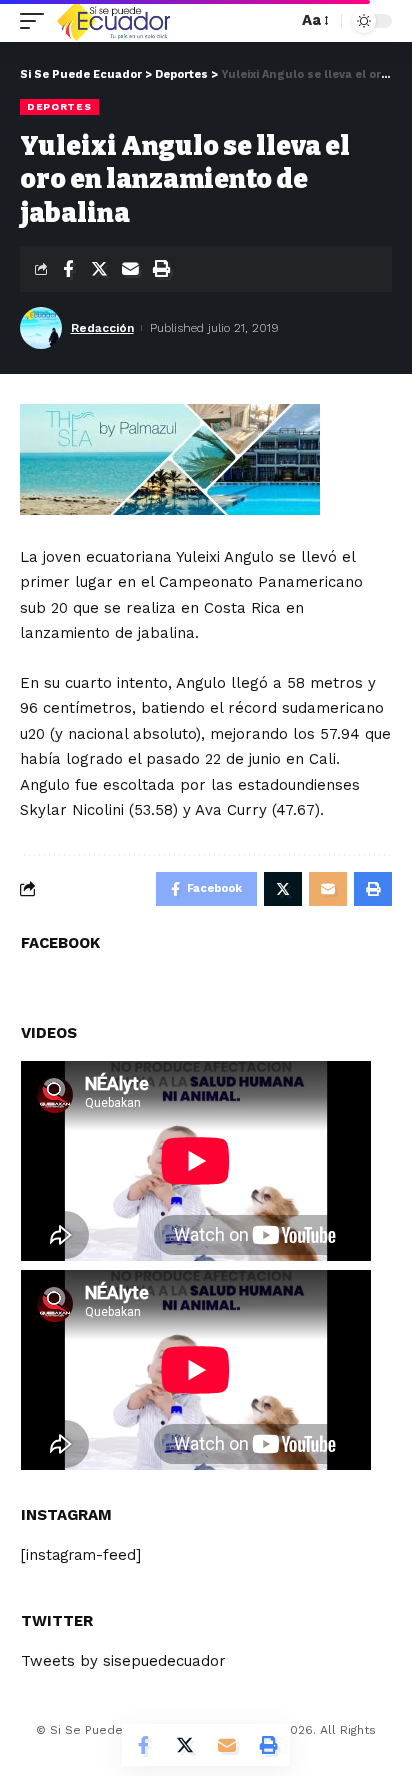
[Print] (161, 269)
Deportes (59, 106)
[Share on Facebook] (68, 269)
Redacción (102, 328)
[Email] (130, 269)
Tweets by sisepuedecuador (123, 1661)
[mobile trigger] (37, 21)
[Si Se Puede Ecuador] (113, 21)
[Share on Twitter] (99, 269)
